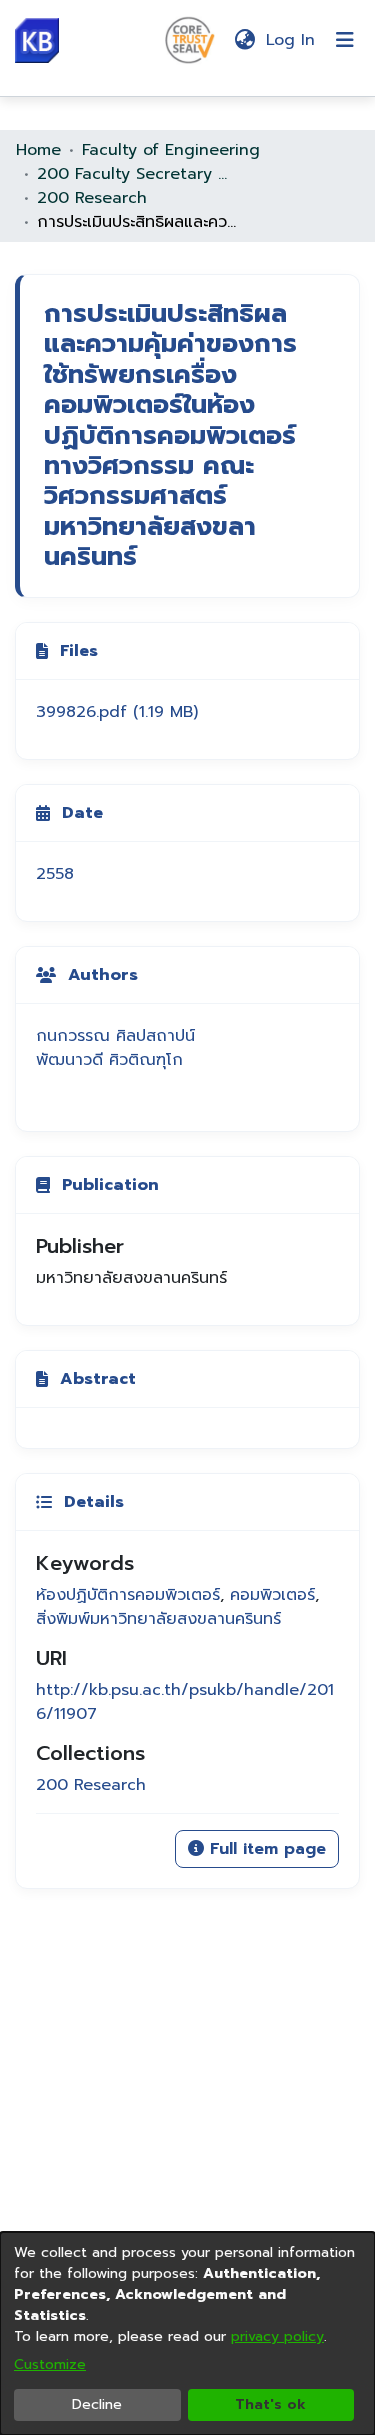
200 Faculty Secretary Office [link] (137, 174)
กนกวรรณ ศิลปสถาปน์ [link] (115, 1036)
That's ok (270, 2404)
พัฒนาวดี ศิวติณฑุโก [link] (109, 1060)
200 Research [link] (92, 198)
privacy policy (277, 2336)
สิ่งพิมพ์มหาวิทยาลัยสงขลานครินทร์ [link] (158, 1619)
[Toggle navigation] (345, 40)
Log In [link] (291, 40)
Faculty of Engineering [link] (171, 150)
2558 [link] (55, 874)
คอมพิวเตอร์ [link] (272, 1595)
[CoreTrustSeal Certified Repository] (190, 39)
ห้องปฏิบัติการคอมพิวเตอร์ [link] (128, 1595)
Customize (50, 2364)
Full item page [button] (265, 1849)
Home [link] (38, 150)
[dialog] (187, 2333)
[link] (117, 712)
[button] (37, 40)
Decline (97, 2404)
